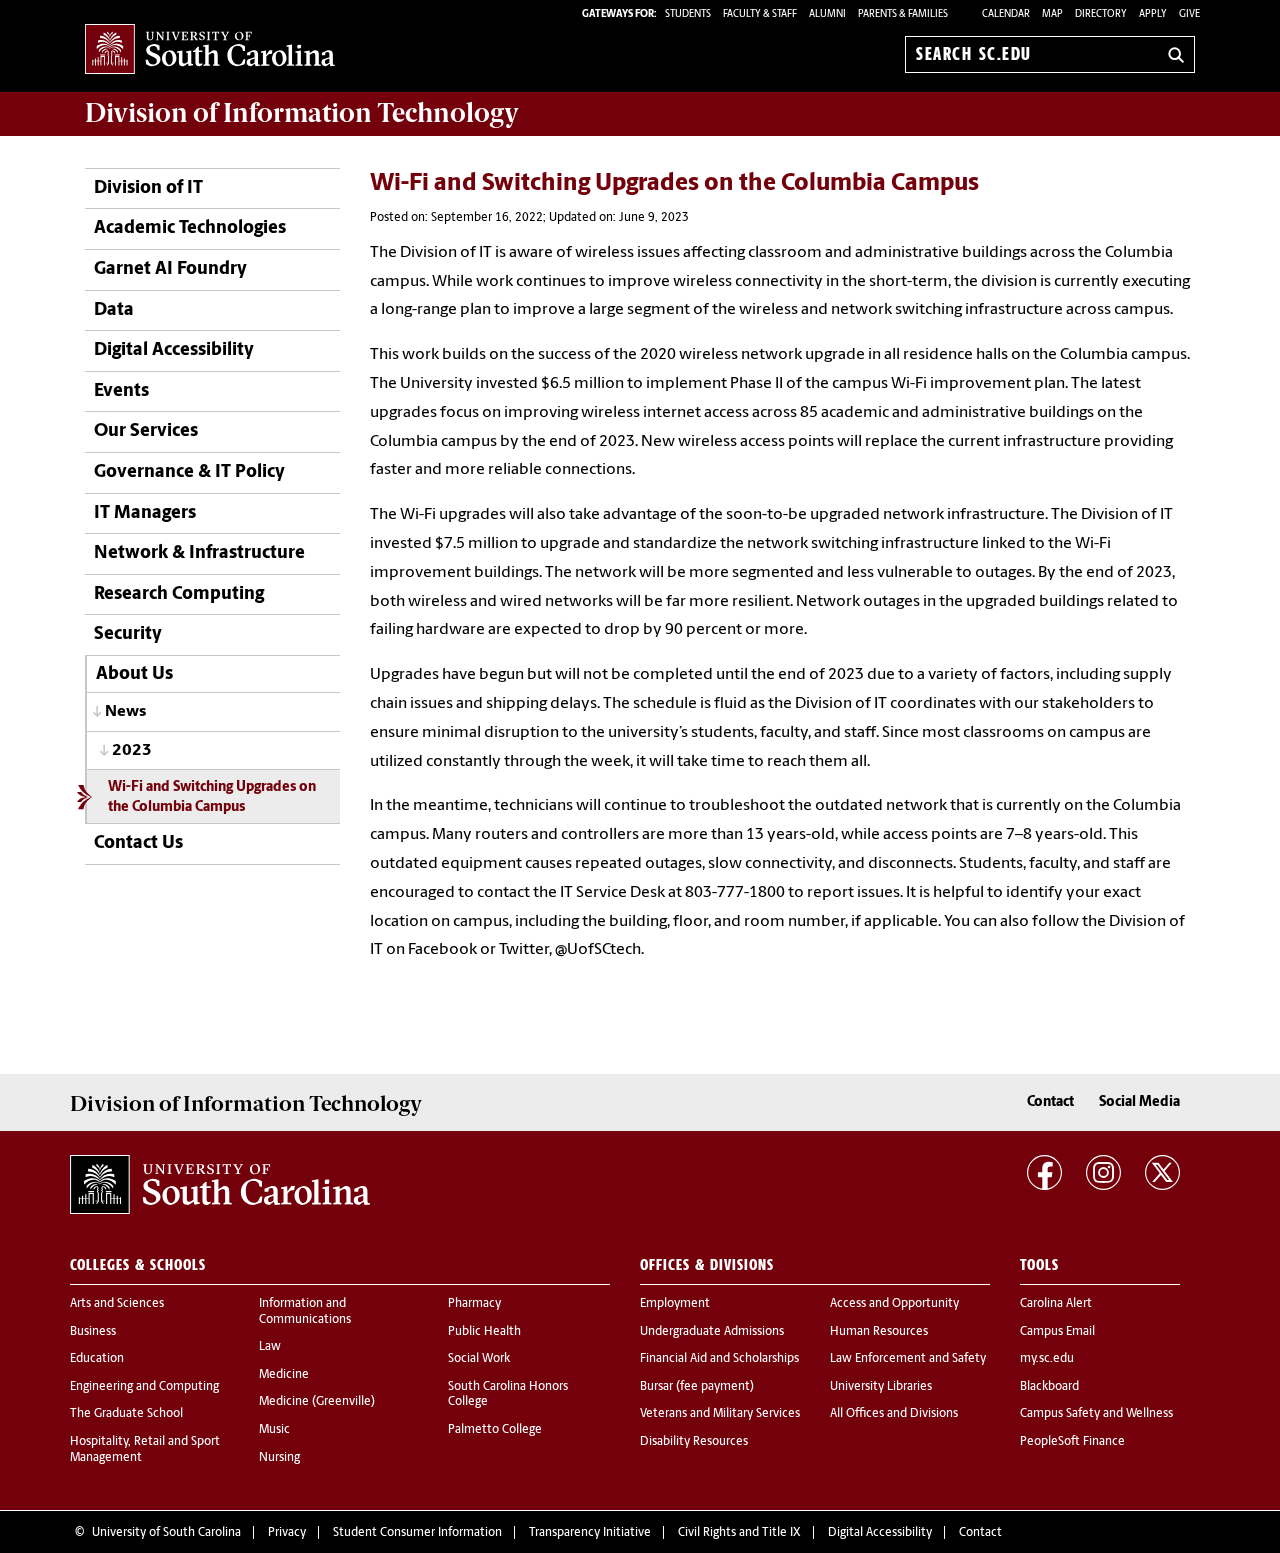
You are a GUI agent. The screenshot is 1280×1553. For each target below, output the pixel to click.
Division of (302, 113)
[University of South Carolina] (220, 1185)
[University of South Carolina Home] (210, 50)
